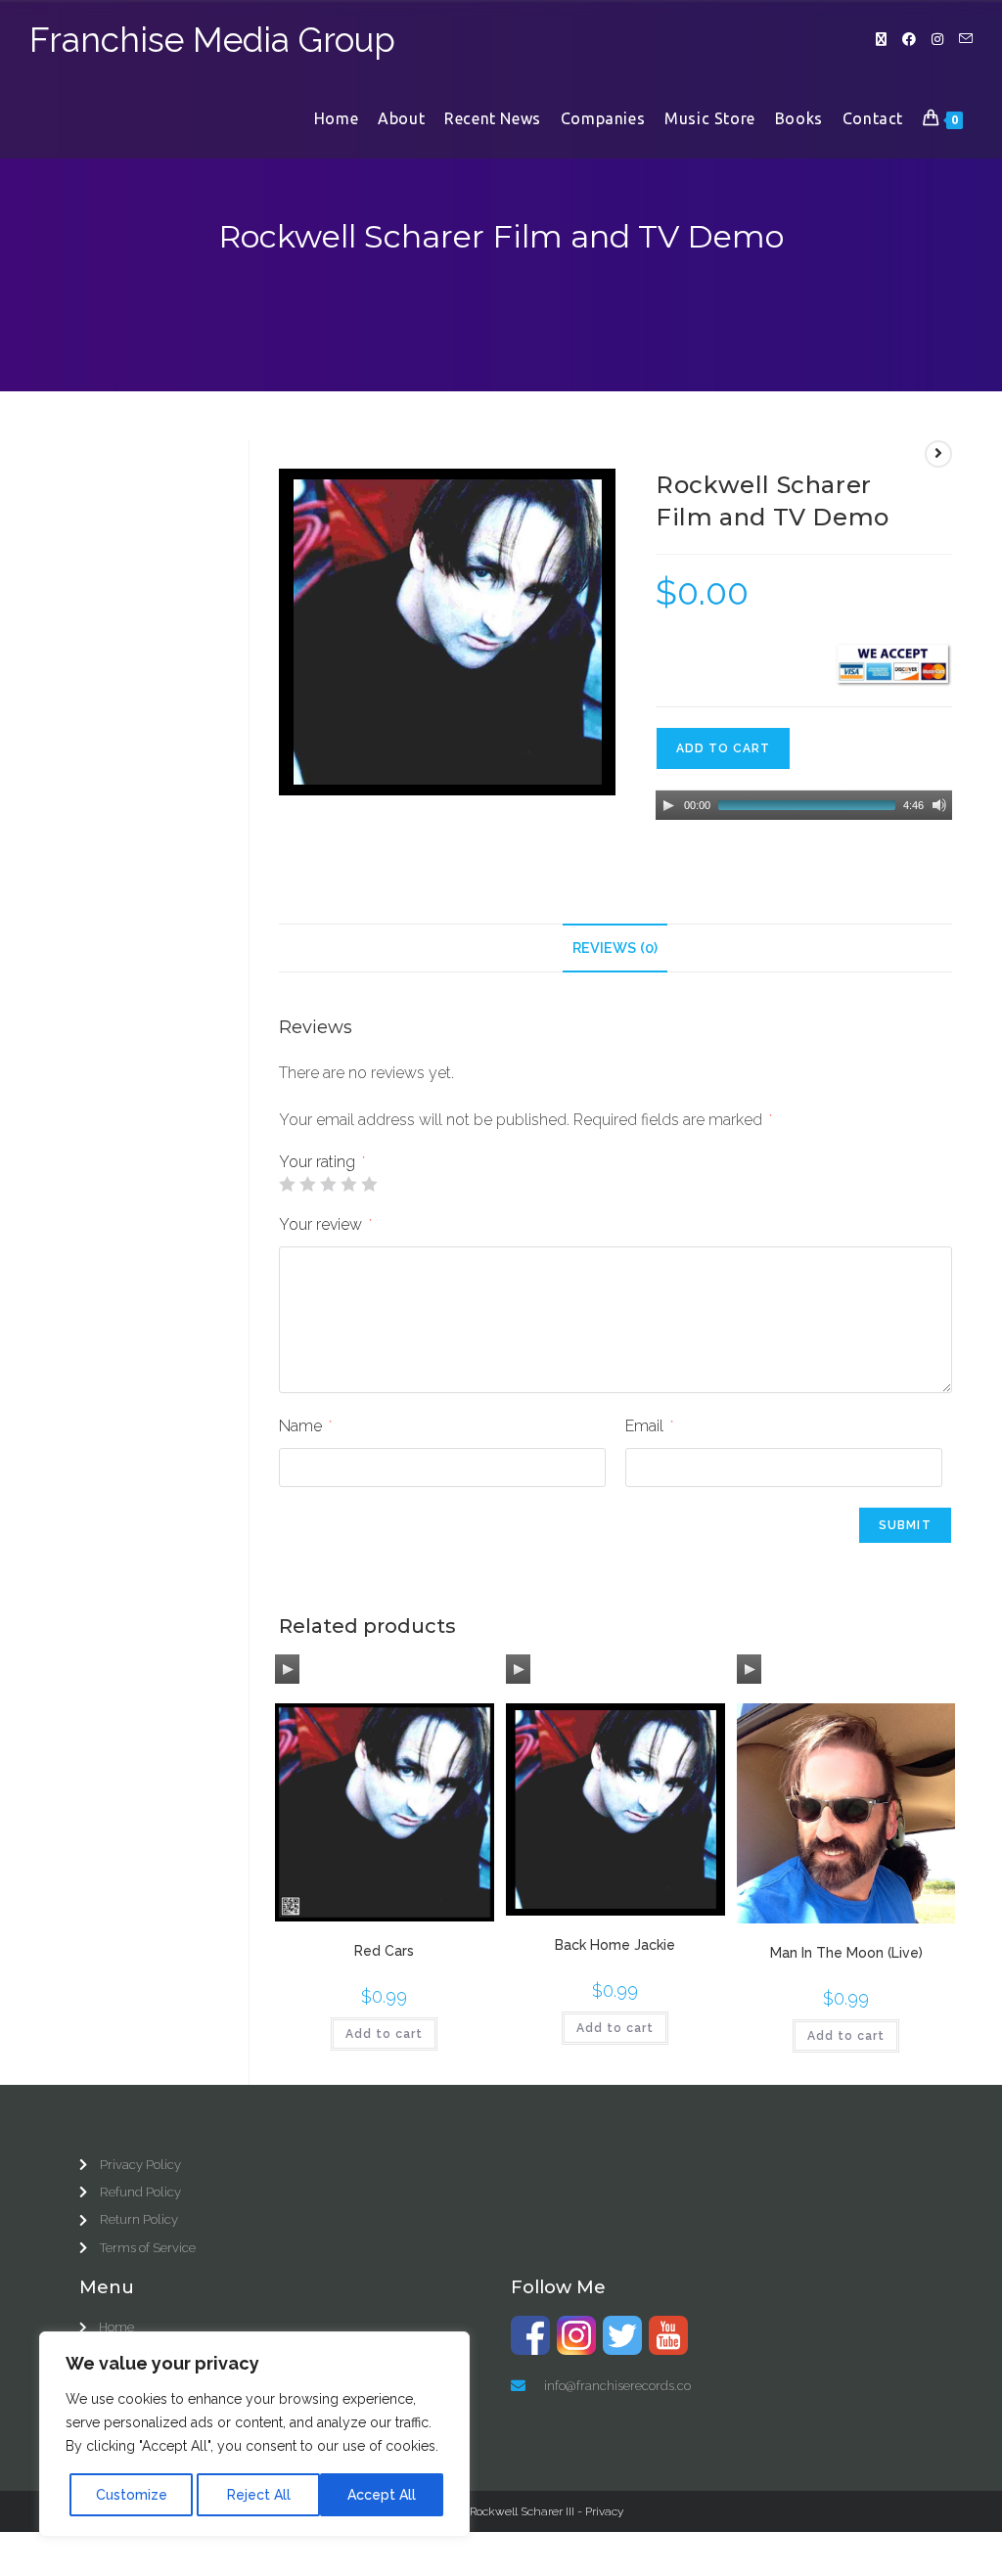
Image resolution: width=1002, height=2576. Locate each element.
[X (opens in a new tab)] (881, 39)
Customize (132, 2495)
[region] (254, 2434)
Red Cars (384, 1951)
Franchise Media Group (212, 40)
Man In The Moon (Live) (846, 1953)
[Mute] (939, 805)
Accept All (382, 2495)
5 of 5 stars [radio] (369, 1184)
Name (305, 1426)
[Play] (668, 805)
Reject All (259, 2495)
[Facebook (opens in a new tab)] (909, 39)
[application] (804, 805)
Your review (325, 1224)
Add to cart (723, 748)
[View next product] (938, 454)
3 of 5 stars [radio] (328, 1184)
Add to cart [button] (384, 2034)
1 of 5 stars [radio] (287, 1184)
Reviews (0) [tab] (615, 948)
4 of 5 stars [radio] (348, 1184)
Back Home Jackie (615, 1945)
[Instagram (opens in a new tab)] (937, 39)
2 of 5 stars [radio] (307, 1184)
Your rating (322, 1162)
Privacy (604, 2511)
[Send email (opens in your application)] (966, 39)
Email (649, 1426)
